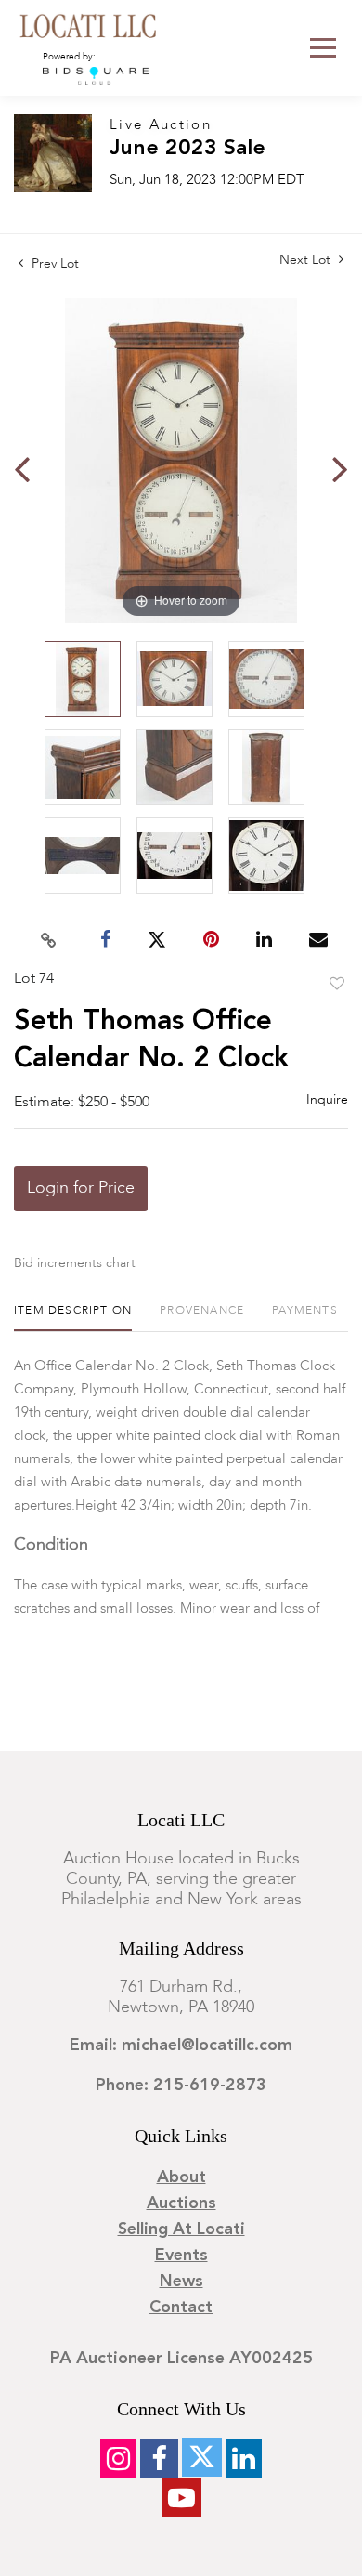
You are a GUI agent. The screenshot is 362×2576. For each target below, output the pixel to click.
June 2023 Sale (187, 149)
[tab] (73, 1318)
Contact (181, 2308)
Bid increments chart (75, 1263)
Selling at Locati (181, 2229)
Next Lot (307, 260)
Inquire (327, 1100)
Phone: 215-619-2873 (181, 2086)
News (181, 2282)
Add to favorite (337, 985)
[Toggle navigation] (323, 48)
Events (181, 2256)
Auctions (181, 2203)
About (181, 2177)
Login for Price (81, 1188)
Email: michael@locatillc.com (181, 2046)
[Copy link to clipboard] (49, 940)
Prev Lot (53, 264)
